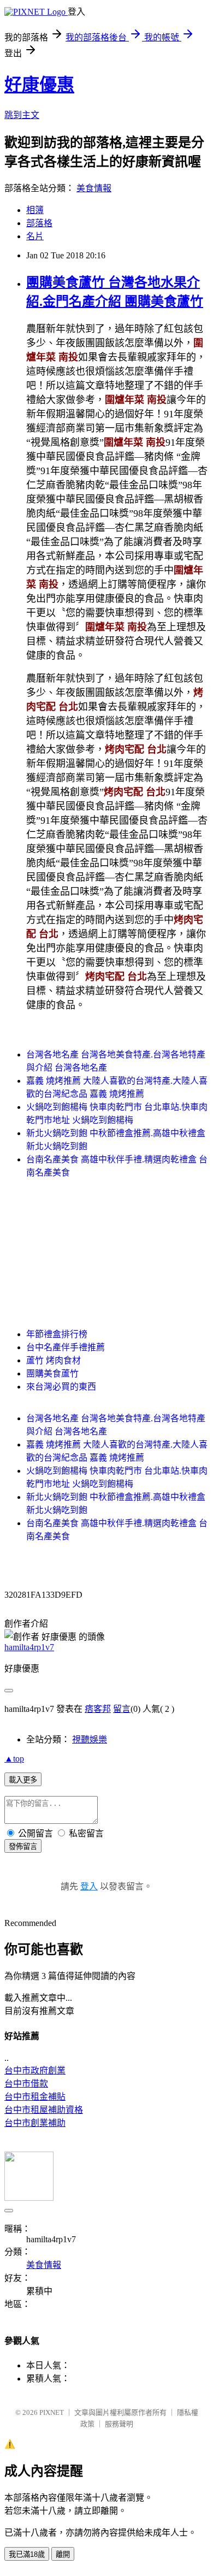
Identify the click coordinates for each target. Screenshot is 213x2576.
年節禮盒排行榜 (57, 1334)
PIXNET (52, 2412)
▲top (14, 1759)
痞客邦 (98, 1709)
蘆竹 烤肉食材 (54, 1360)
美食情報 (94, 188)
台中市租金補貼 (35, 2097)
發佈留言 (23, 1847)
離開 (63, 2554)
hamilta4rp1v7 (29, 1647)
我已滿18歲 (27, 2554)
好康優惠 (39, 85)
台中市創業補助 (35, 2123)
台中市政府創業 (35, 2070)
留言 (122, 1709)
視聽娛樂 (90, 1739)
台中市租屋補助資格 (44, 2110)
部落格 (39, 223)
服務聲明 (119, 2424)
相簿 (35, 210)
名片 (35, 236)
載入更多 (23, 1780)
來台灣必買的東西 (61, 1387)
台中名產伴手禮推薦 (66, 1347)
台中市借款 (26, 2084)
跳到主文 (22, 115)
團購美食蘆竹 (52, 1373)
